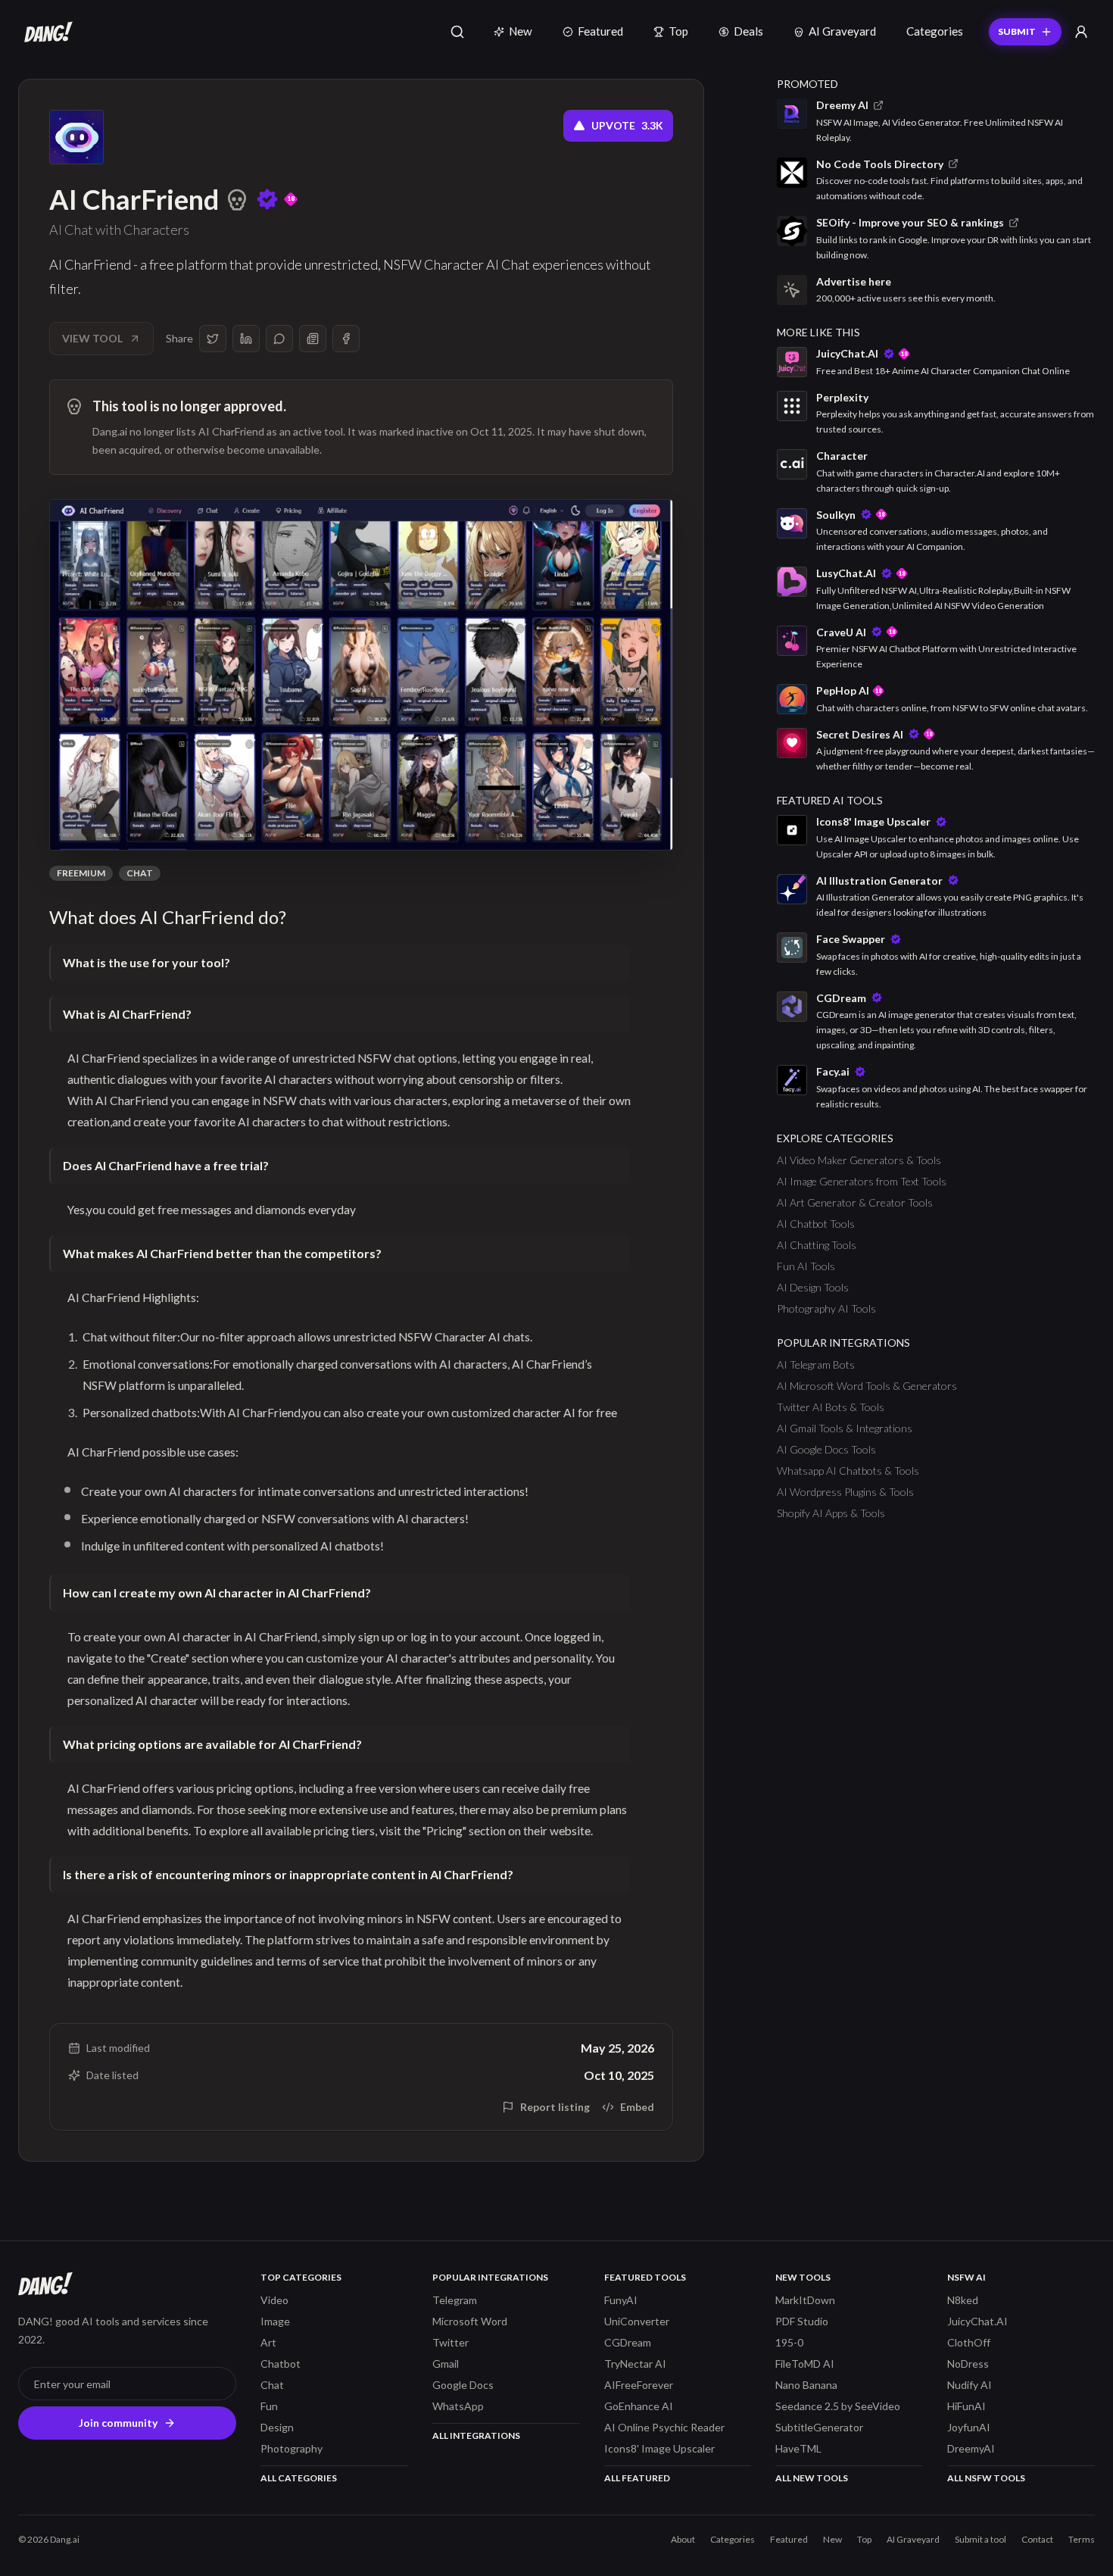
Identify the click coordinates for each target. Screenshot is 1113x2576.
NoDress (968, 2364)
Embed (637, 2107)
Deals (748, 31)
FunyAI (621, 2300)
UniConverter (637, 2321)
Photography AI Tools (826, 1308)
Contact (1037, 2539)
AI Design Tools (813, 1287)
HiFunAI (966, 2406)
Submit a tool (980, 2539)
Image (275, 2321)
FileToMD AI (805, 2364)
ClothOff (969, 2342)
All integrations (476, 2435)
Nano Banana (806, 2385)
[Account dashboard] (1081, 32)
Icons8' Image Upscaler (659, 2448)
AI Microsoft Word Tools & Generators (867, 1386)
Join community (118, 2423)
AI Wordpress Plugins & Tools (845, 1492)
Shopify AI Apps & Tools (831, 1513)
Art (268, 2342)
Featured (600, 31)
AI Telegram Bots (816, 1364)
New (521, 31)
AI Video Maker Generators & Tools (859, 1160)
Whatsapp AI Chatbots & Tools (848, 1471)
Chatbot (281, 2364)
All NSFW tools (986, 2478)
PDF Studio (802, 2321)
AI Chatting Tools (817, 1245)
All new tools (812, 2478)
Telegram (455, 2300)
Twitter (450, 2342)
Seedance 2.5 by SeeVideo (838, 2406)
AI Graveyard (842, 31)
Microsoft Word (470, 2321)
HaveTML (798, 2448)
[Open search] (457, 32)
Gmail (446, 2364)
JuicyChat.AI (977, 2321)
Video (274, 2300)
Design (277, 2427)
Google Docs (463, 2385)
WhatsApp (458, 2406)
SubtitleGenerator (819, 2427)
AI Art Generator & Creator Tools (855, 1202)
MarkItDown (805, 2300)
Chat (140, 873)
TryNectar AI (635, 2364)
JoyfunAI (969, 2427)
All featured (637, 2478)
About (683, 2539)
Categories (935, 31)
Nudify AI (970, 2385)
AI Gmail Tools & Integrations (845, 1428)
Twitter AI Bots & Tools (831, 1407)
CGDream (628, 2342)
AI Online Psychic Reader (664, 2427)
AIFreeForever (639, 2385)
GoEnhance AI (639, 2406)
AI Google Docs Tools (826, 1449)
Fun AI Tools (806, 1266)
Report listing (555, 2107)
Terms (1082, 2539)
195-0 (789, 2342)
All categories (299, 2478)
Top (678, 31)
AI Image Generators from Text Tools (862, 1181)
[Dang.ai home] (45, 32)
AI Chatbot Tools (816, 1224)
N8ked (963, 2300)
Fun (269, 2406)
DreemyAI (971, 2448)
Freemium (81, 873)
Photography (291, 2448)
